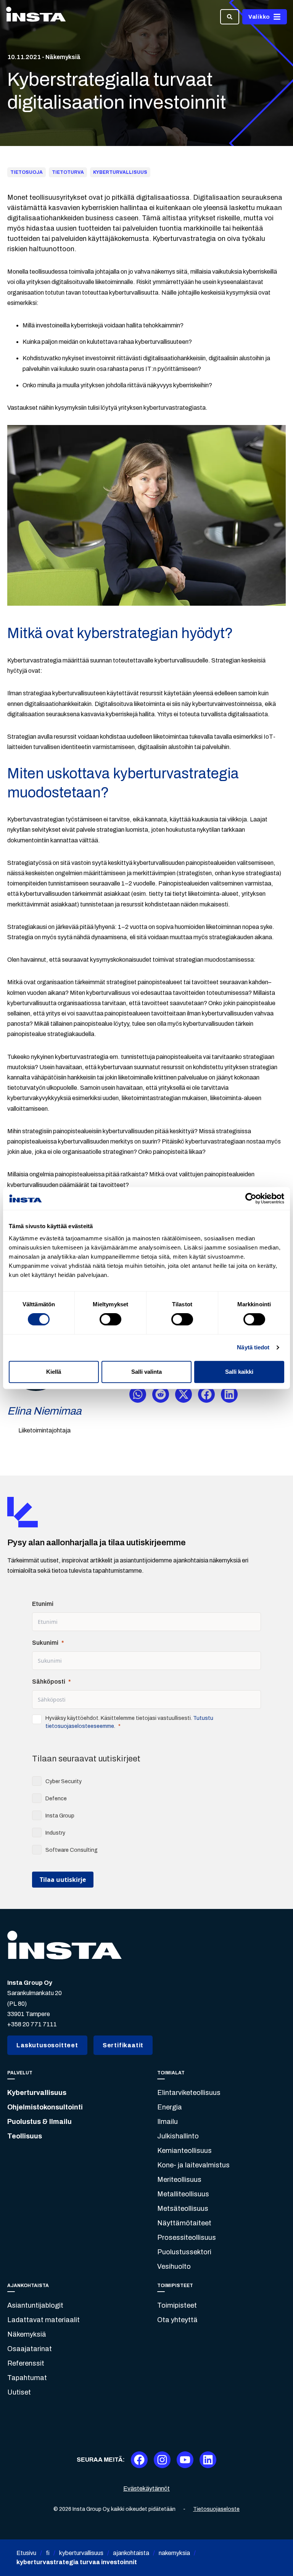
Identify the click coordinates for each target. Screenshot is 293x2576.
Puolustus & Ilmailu (39, 2122)
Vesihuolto (174, 2266)
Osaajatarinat (30, 2349)
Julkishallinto (178, 2136)
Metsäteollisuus (183, 2209)
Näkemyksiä (27, 2334)
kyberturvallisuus (81, 2553)
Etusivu (26, 2553)
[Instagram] (162, 2460)
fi (48, 2553)
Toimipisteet (177, 2305)
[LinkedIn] (208, 2460)
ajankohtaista (131, 2553)
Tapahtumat (27, 2378)
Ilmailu (167, 2122)
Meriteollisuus (179, 2180)
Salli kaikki (239, 1372)
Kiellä (54, 1372)
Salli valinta (146, 1372)
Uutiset (19, 2392)
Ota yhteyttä (177, 2320)
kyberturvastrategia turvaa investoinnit (77, 2562)
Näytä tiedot (253, 1347)
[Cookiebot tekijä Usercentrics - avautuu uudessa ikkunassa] (251, 1198)
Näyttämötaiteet (184, 2223)
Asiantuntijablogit (35, 2305)
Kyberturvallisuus (37, 2093)
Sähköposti (49, 1682)
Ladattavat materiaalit (43, 2320)
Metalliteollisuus (183, 2194)
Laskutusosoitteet (47, 2045)
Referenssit (26, 2363)
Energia (170, 2107)
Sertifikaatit (123, 2045)
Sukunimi (45, 1643)
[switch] (110, 1319)
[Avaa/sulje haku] (230, 17)
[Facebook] (139, 2460)
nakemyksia (174, 2553)
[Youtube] (185, 2460)
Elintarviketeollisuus (189, 2093)
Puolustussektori (184, 2252)
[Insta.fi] (36, 17)
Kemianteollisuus (184, 2151)
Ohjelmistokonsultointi (45, 2107)
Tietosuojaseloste (216, 2509)
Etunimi (43, 1604)
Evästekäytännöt (146, 2489)
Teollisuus (25, 2136)
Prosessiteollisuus (187, 2238)
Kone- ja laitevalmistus (193, 2165)
